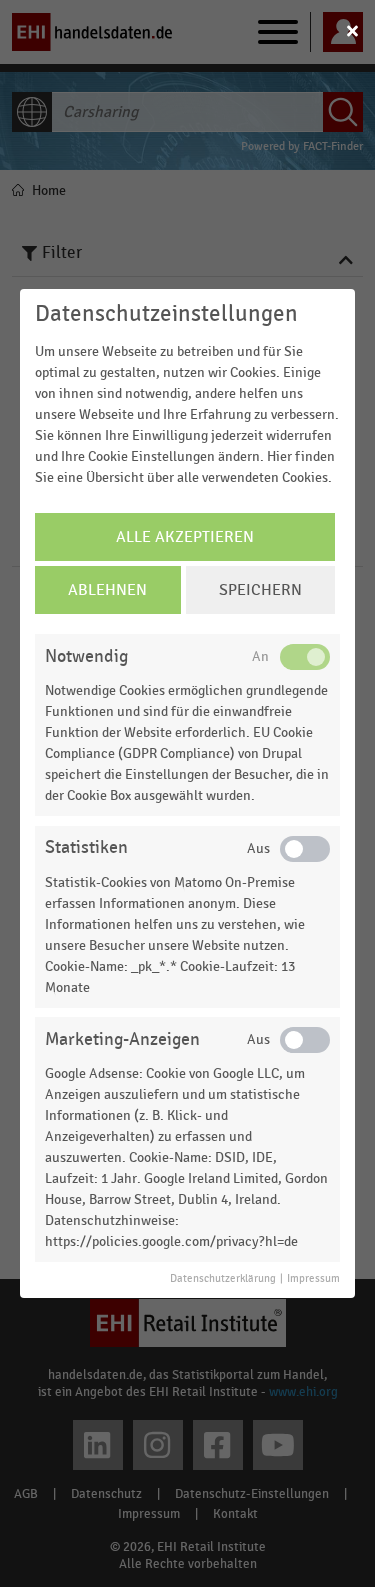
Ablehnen (107, 590)
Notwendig (86, 656)
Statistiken (86, 847)
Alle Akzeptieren (185, 537)
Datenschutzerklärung (223, 1279)
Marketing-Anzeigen (122, 1039)
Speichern (260, 590)
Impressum (313, 1279)
